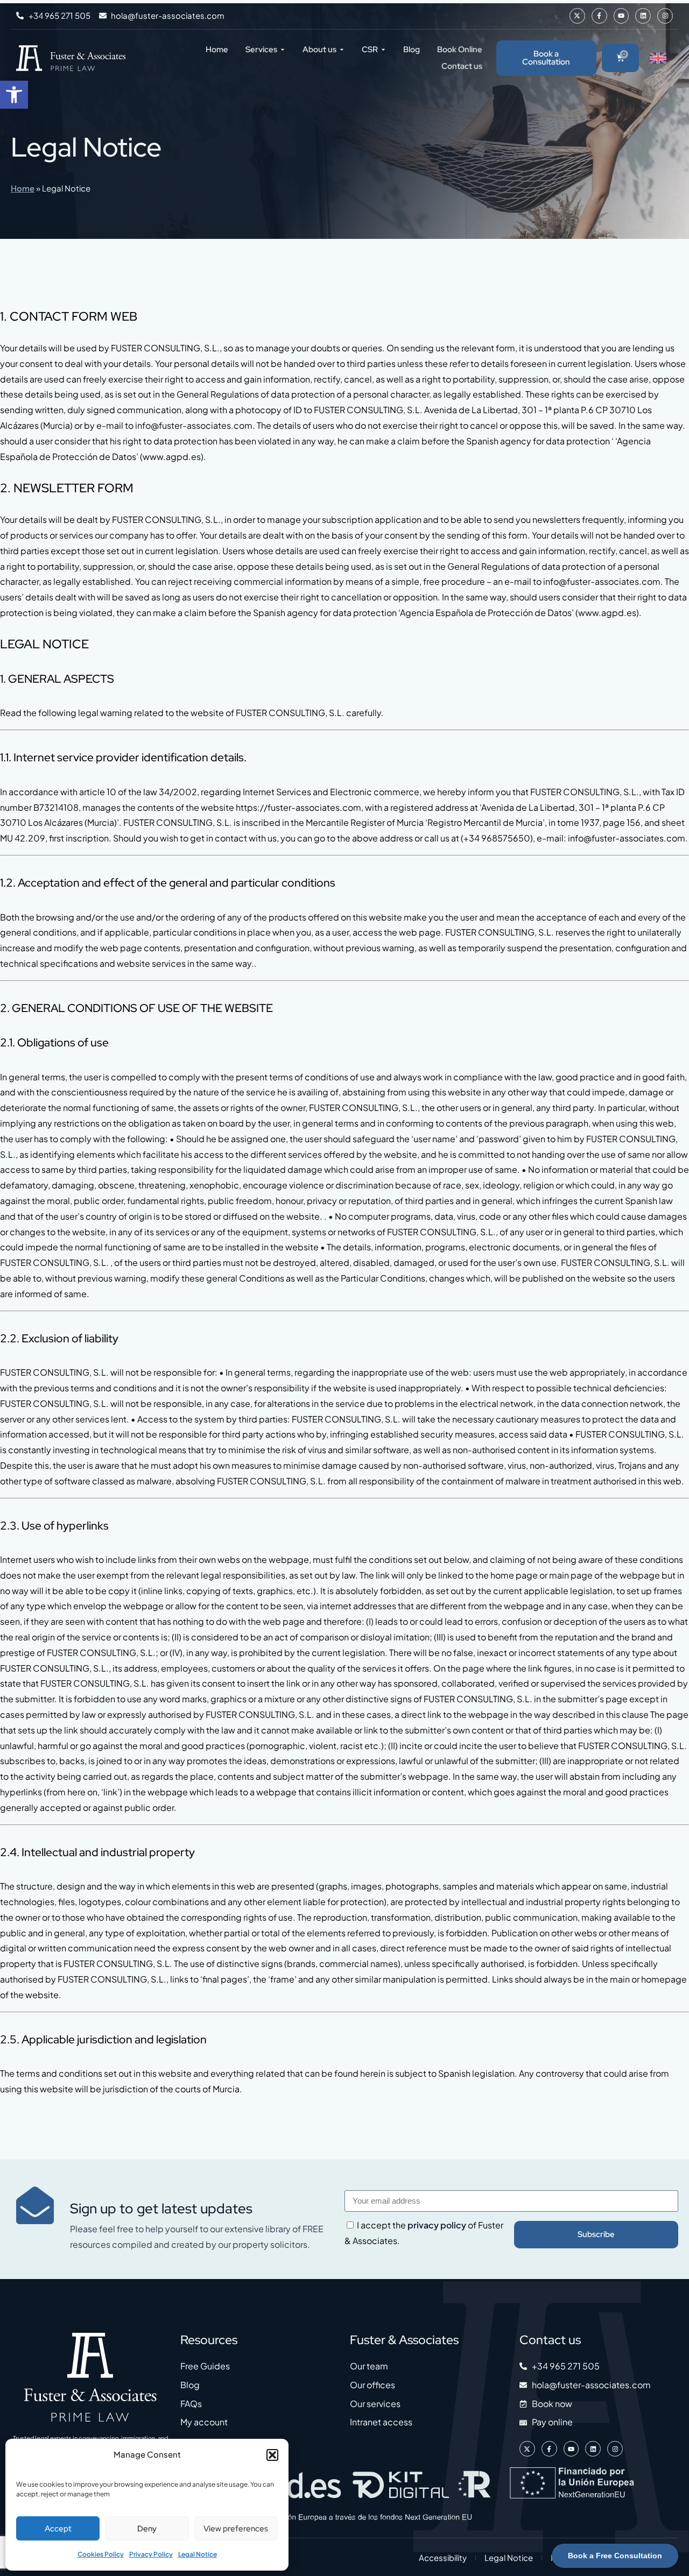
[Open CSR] (383, 49)
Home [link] (23, 188)
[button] (272, 2455)
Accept (58, 2529)
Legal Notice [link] (198, 2554)
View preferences (236, 2529)
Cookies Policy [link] (101, 2554)
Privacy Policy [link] (151, 2554)
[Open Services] (283, 49)
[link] (14, 95)
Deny (147, 2529)
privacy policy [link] (437, 2225)
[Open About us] (342, 49)
